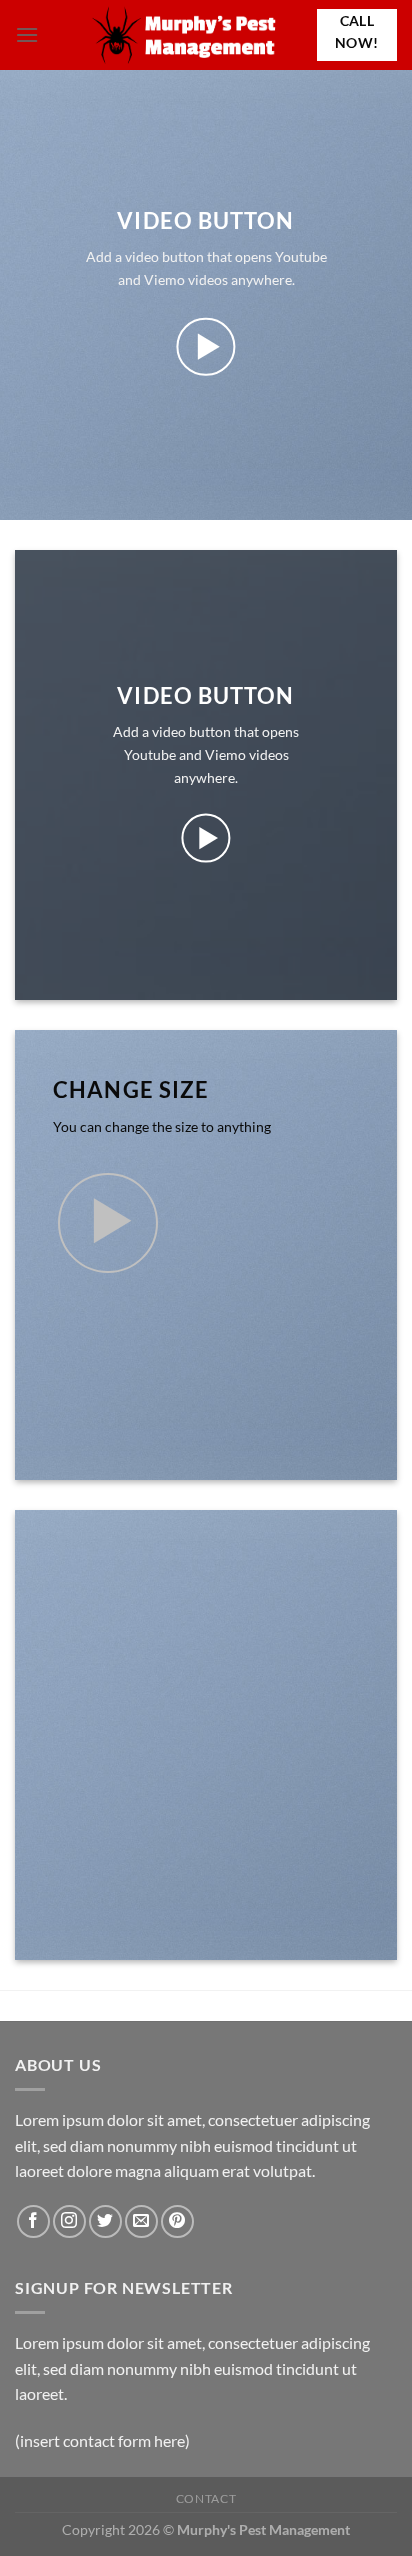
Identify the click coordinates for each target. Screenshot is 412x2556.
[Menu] (27, 34)
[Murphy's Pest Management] (185, 35)
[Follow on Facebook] (33, 2221)
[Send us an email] (141, 2221)
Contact (206, 2498)
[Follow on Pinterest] (177, 2221)
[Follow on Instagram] (69, 2221)
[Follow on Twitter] (105, 2221)
